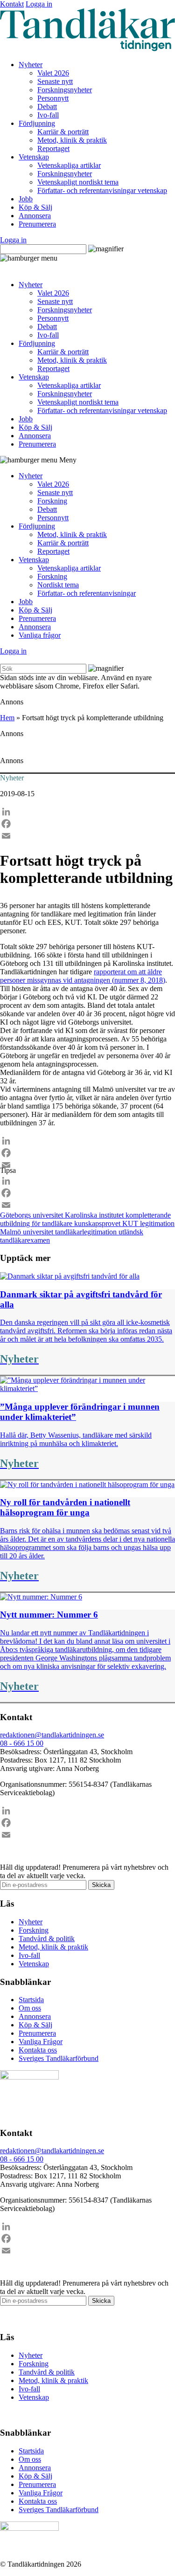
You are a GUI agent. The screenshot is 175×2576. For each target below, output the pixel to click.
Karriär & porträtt (63, 132)
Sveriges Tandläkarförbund (59, 2058)
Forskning (52, 501)
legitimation (157, 1223)
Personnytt (53, 98)
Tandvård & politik (47, 1939)
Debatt (47, 107)
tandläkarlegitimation (87, 1232)
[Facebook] (87, 824)
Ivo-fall (48, 115)
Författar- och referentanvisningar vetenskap (102, 190)
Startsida (31, 2000)
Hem (7, 718)
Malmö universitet (28, 1232)
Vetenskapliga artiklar (69, 165)
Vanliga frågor (40, 635)
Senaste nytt (55, 81)
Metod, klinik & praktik (72, 140)
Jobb (26, 199)
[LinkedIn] (87, 812)
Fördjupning (37, 123)
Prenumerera (37, 224)
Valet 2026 (53, 73)
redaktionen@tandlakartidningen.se (52, 1735)
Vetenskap (34, 157)
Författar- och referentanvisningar (87, 593)
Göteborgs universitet (32, 1215)
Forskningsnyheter (65, 90)
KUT (131, 1223)
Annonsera (35, 216)
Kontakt (12, 4)
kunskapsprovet (98, 1223)
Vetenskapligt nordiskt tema (78, 182)
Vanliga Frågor (41, 2042)
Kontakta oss (38, 2050)
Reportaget (53, 148)
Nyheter (31, 65)
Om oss (30, 2008)
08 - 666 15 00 (22, 1743)
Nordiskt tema (58, 585)
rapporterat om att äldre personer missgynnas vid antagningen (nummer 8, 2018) (83, 976)
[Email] (87, 836)
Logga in (39, 4)
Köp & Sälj (35, 207)
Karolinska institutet (95, 1215)
